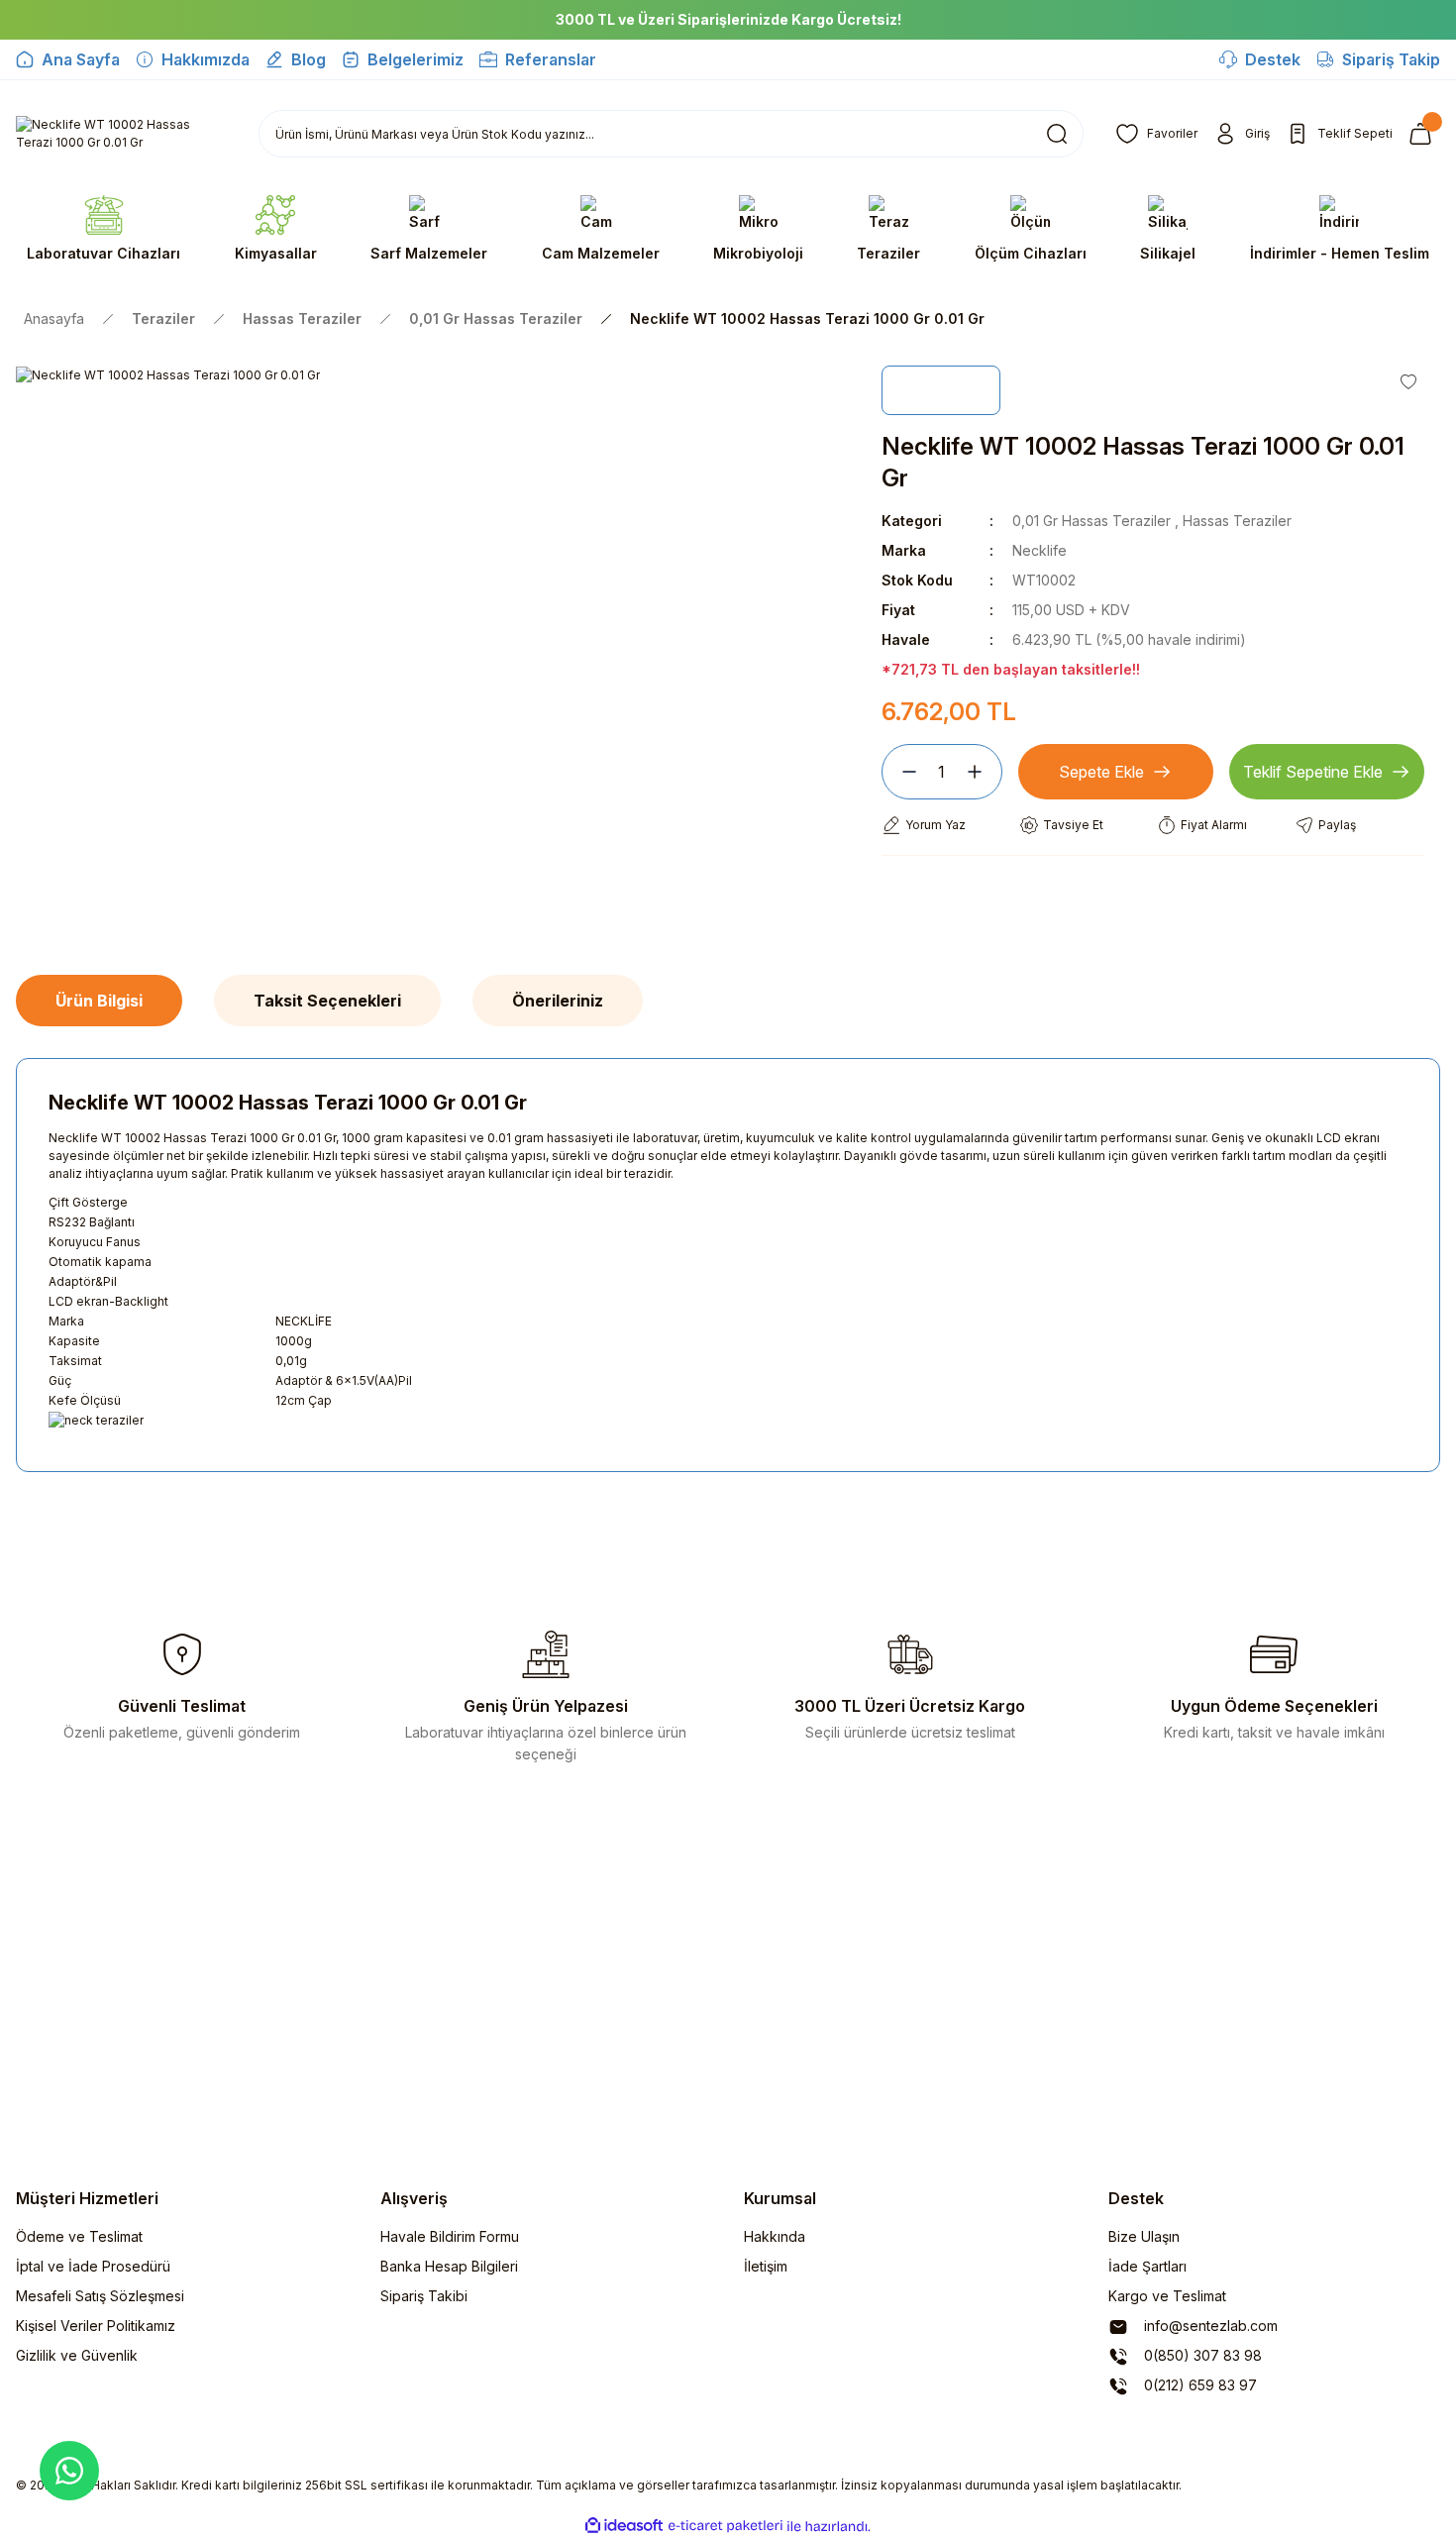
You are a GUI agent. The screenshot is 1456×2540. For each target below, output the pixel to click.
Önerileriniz (558, 1001)
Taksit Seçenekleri (327, 1001)
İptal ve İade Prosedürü (93, 2266)
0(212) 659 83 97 (1198, 2385)
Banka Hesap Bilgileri (449, 2266)
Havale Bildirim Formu (450, 2236)
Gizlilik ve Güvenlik (77, 2355)
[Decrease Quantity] (901, 772)
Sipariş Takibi (424, 2296)
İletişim (766, 2266)
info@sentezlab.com (1209, 2326)
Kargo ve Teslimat (1167, 2296)
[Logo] (121, 134)
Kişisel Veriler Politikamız (96, 2326)
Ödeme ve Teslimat (79, 2236)
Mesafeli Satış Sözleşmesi (100, 2296)
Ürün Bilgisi (99, 1001)
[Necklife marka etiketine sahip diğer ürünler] (941, 390)
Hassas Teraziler (1237, 521)
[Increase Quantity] (983, 772)
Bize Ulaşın (1144, 2236)
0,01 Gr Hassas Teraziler (1092, 521)
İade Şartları (1147, 2266)
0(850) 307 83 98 (1201, 2355)
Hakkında (775, 2236)
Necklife (1040, 550)
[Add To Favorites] (1408, 381)
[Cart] (1424, 134)
